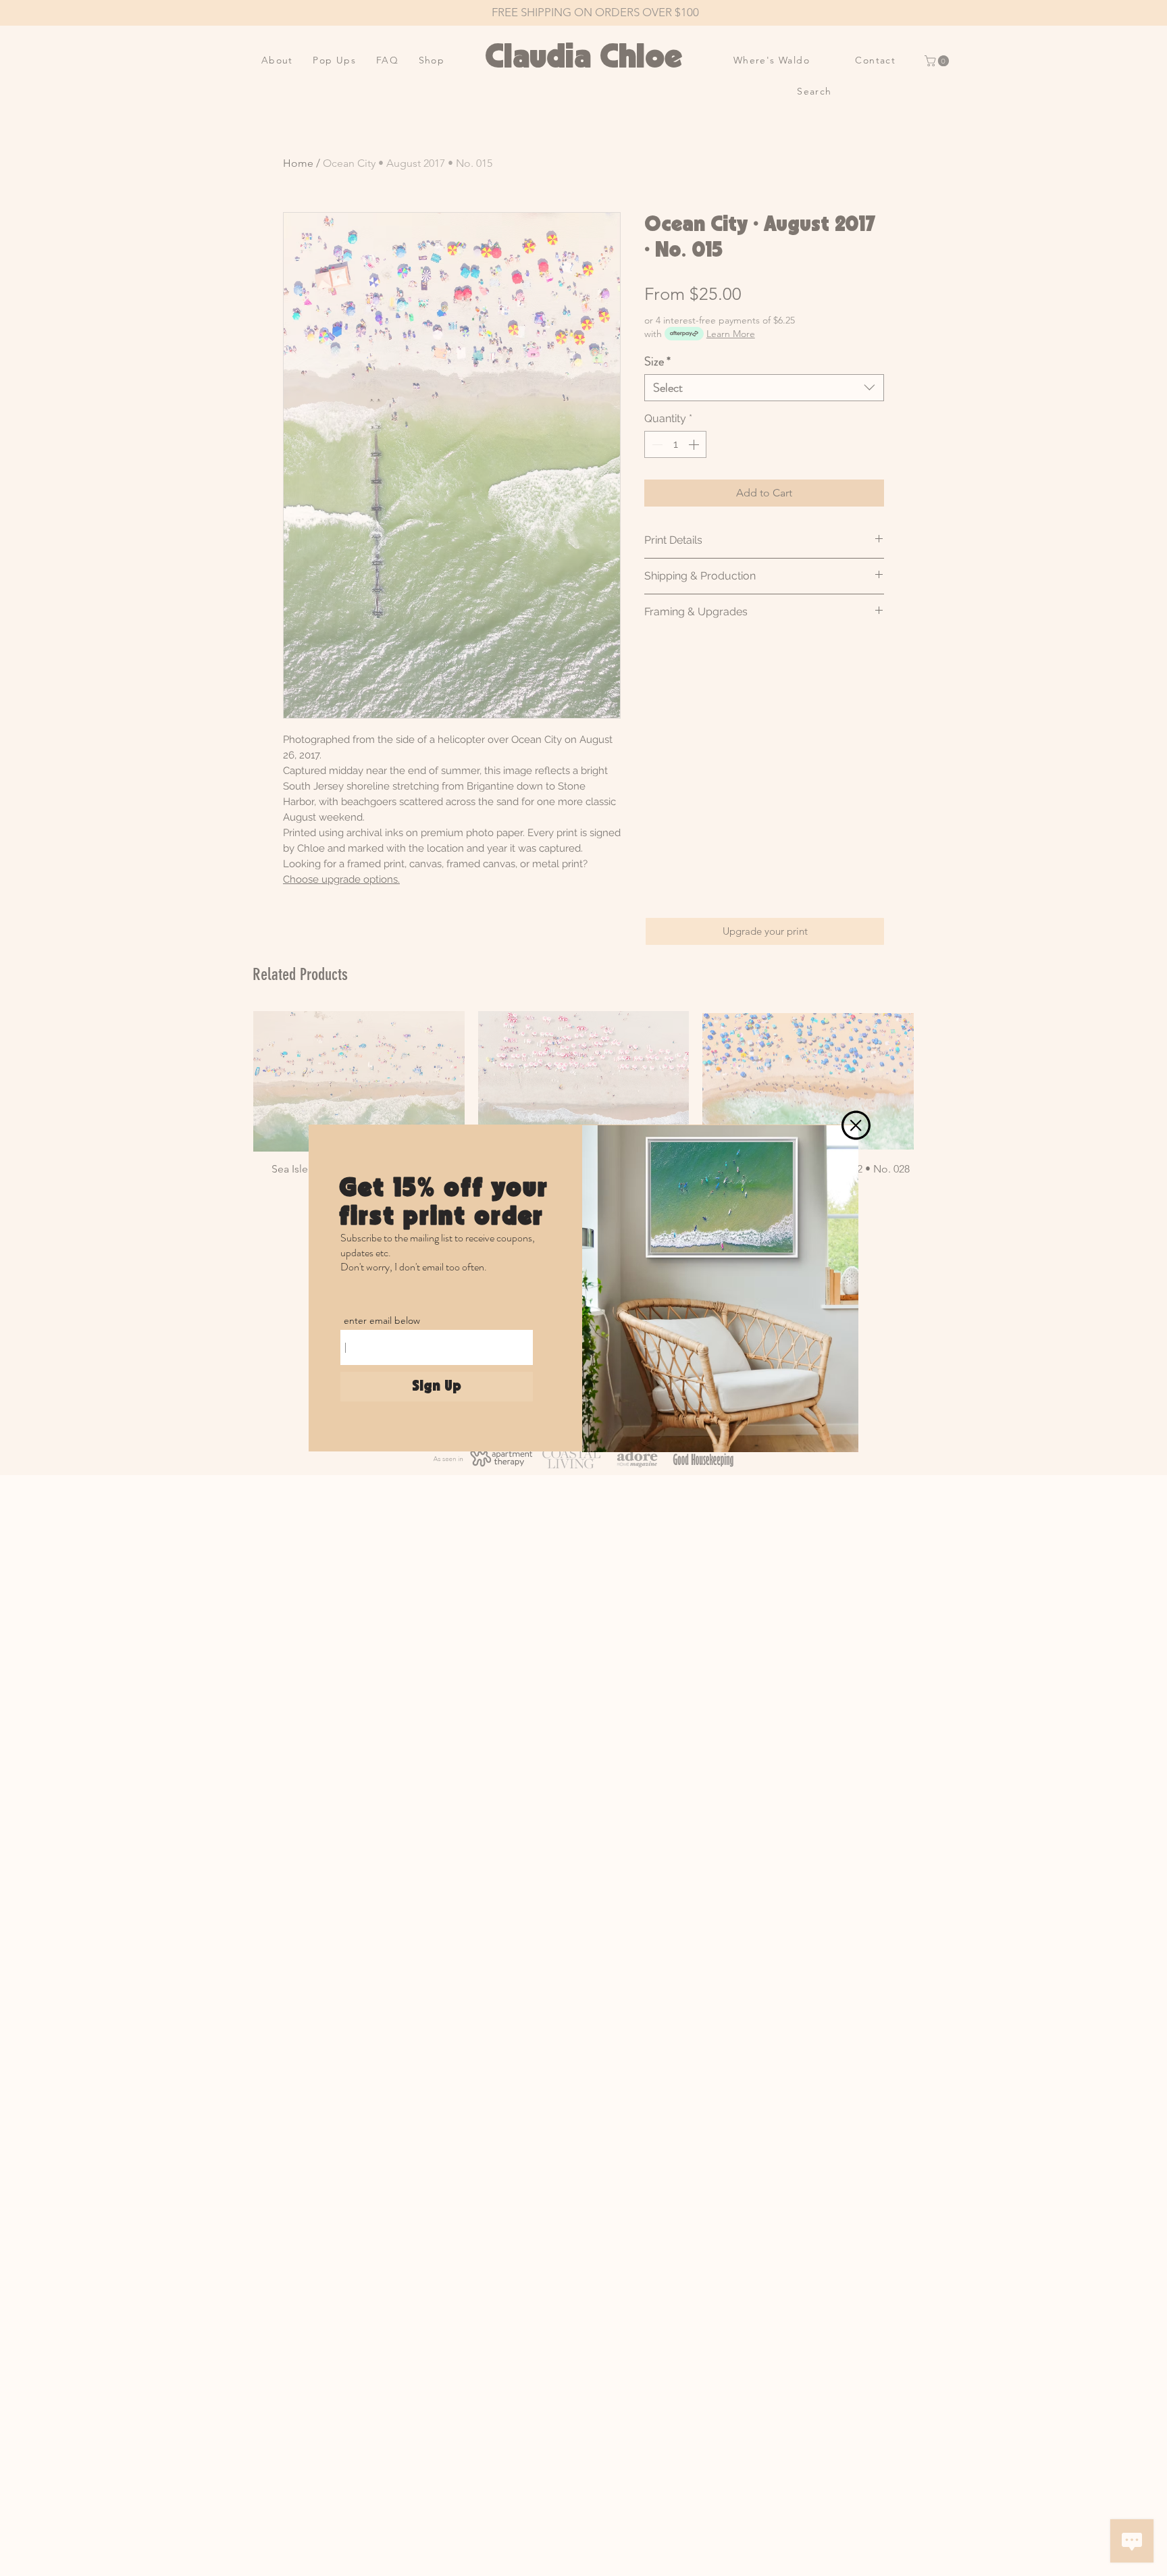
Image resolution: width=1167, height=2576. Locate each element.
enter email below (382, 1320)
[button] (856, 1125)
